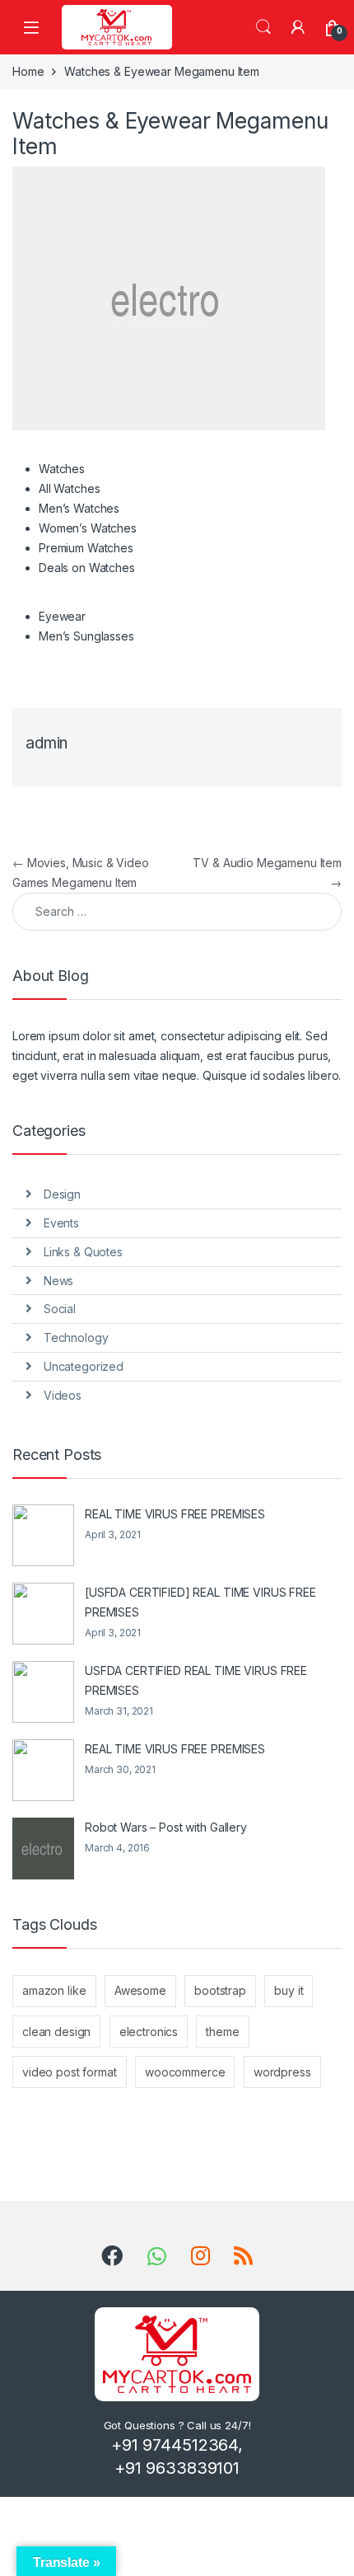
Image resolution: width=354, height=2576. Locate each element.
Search (263, 27)
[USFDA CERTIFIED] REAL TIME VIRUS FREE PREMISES (200, 1602)
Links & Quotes (83, 1252)
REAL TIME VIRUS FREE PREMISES (175, 1514)
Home (28, 71)
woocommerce (185, 2072)
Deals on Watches (87, 568)
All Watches (69, 488)
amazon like (54, 1990)
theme (222, 2032)
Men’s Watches (79, 508)
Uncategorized (84, 1366)
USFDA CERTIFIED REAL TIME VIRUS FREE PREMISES (196, 1680)
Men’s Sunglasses (86, 636)
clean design (56, 2032)
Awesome (140, 1990)
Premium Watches (86, 548)
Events (61, 1223)
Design (62, 1194)
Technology (76, 1337)
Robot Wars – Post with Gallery (166, 1827)
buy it (289, 1990)
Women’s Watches (88, 528)
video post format (70, 2072)
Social (60, 1309)
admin (47, 743)
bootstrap (220, 1990)
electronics (149, 2032)
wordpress (282, 2072)
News (58, 1281)
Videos (63, 1395)
